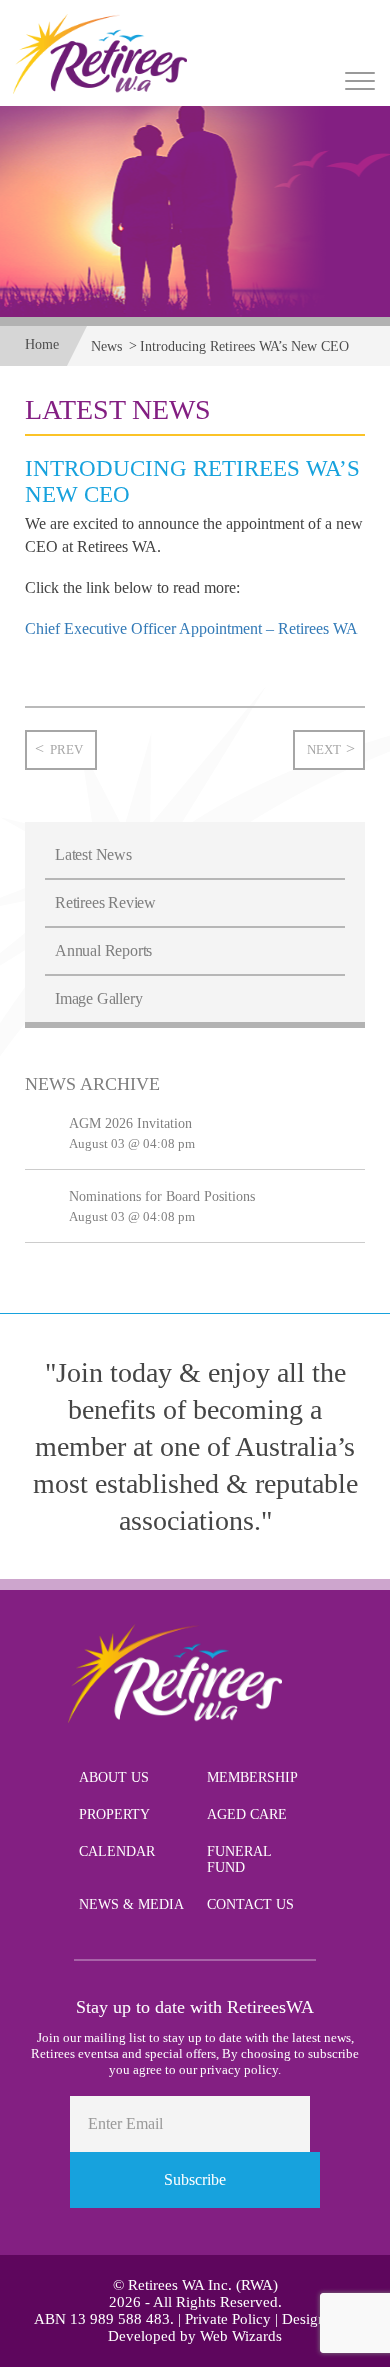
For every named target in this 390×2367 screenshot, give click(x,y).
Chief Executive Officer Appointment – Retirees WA (191, 628)
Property (114, 1814)
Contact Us (250, 1904)
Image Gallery (98, 998)
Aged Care (247, 1814)
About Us (114, 1777)
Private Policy (228, 2319)
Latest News (93, 854)
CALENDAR (117, 1851)
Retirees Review (105, 902)
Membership (252, 1777)
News (106, 346)
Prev (66, 749)
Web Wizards (241, 2336)
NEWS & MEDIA (131, 1904)
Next (324, 749)
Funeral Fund (239, 1859)
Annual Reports (103, 950)
